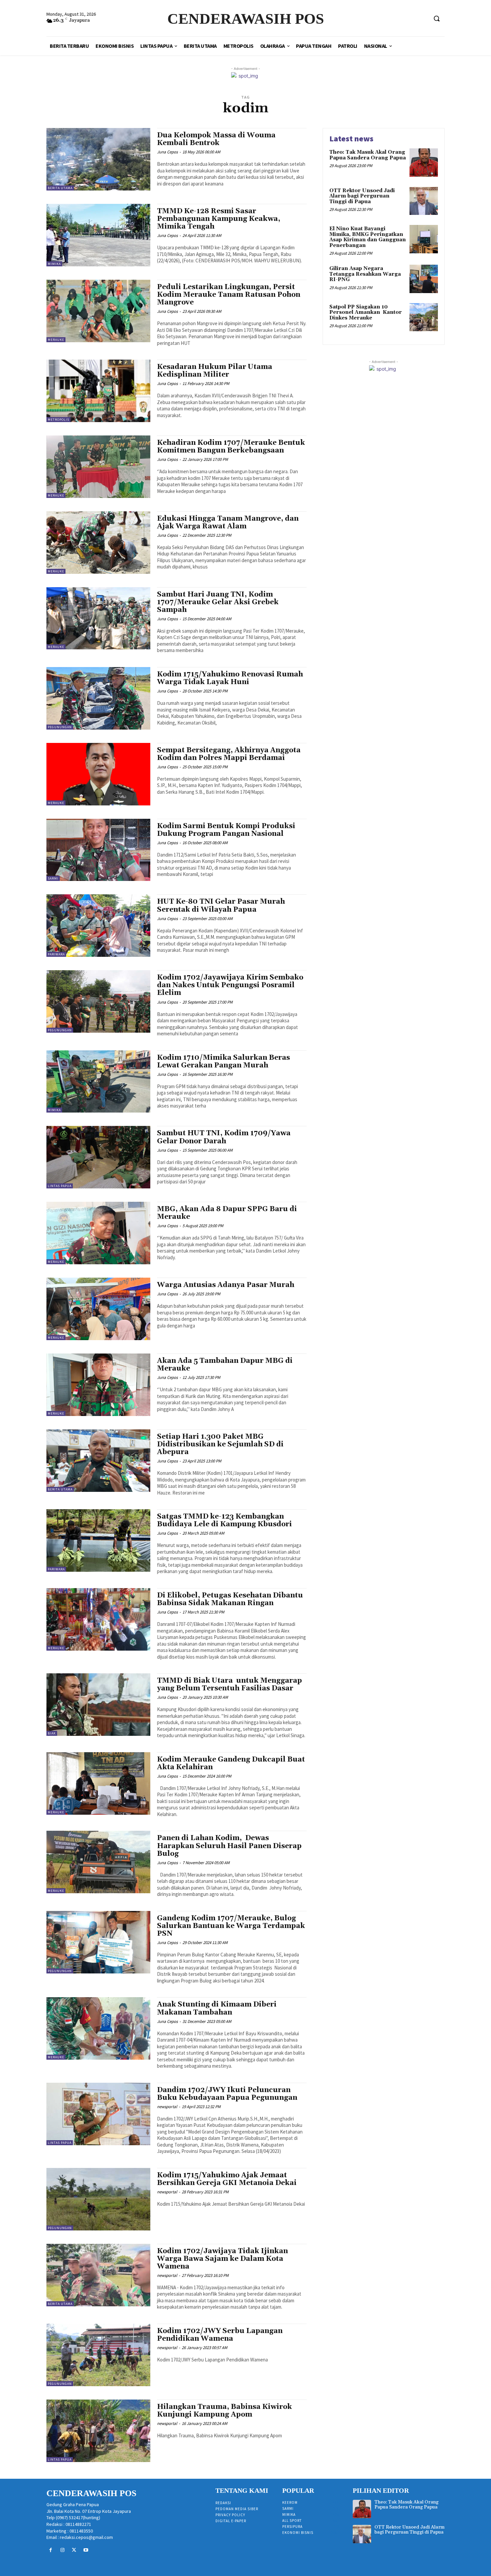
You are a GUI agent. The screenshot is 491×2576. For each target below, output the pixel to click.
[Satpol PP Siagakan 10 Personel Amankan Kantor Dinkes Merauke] (424, 317)
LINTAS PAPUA (60, 1186)
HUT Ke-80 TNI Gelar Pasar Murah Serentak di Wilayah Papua (221, 906)
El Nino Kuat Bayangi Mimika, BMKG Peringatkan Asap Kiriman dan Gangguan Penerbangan (368, 237)
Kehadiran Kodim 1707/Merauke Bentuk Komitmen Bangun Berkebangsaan (231, 447)
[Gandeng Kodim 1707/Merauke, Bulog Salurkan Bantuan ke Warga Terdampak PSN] (98, 1942)
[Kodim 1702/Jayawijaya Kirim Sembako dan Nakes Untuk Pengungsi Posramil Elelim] (98, 1001)
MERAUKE (56, 340)
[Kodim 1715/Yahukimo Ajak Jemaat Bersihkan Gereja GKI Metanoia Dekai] (98, 2199)
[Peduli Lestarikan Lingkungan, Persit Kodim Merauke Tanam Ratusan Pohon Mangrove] (98, 311)
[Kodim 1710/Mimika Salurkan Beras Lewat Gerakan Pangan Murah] (98, 1082)
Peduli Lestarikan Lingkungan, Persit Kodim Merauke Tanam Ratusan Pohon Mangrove (229, 295)
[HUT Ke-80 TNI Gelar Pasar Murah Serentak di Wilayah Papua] (98, 926)
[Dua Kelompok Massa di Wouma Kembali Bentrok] (98, 159)
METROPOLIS (58, 420)
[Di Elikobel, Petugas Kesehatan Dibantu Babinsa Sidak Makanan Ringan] (98, 1619)
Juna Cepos (167, 152)
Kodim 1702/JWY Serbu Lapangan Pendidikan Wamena (220, 2335)
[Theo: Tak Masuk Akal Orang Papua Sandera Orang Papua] (424, 163)
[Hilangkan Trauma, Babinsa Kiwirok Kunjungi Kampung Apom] (98, 2431)
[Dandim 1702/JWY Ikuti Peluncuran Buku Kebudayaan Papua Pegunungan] (98, 2114)
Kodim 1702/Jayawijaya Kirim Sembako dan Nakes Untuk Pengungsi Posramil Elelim (230, 985)
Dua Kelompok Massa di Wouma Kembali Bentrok (216, 139)
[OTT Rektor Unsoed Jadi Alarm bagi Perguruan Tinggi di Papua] (424, 201)
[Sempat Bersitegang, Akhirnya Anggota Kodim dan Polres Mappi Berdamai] (98, 774)
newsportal (167, 2107)
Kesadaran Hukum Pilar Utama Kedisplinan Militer (215, 371)
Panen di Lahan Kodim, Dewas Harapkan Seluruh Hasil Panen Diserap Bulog (229, 1846)
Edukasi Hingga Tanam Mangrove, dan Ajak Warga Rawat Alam (228, 523)
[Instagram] (62, 2550)
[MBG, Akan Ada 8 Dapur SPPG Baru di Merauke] (98, 1233)
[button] (437, 18)
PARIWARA (56, 954)
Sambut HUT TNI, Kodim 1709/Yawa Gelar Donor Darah (224, 1137)
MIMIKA (54, 264)
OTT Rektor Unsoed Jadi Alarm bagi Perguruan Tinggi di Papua (362, 196)
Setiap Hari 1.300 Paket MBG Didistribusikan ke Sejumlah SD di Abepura (220, 1444)
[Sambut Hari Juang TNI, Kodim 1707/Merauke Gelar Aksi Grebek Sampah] (98, 618)
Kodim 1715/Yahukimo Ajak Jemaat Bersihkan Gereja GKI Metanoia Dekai (227, 2179)
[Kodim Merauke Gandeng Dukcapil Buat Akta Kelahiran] (98, 1783)
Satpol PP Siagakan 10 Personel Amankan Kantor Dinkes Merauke (366, 312)
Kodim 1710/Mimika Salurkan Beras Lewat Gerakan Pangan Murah (223, 1062)
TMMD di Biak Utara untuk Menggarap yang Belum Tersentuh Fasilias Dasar (229, 1685)
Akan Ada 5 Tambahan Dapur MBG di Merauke (225, 1365)
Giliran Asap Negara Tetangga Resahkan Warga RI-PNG (365, 274)
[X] (74, 2550)
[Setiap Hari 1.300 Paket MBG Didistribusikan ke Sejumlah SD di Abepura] (98, 1461)
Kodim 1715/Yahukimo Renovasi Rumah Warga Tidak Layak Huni (230, 678)
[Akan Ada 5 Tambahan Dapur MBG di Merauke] (98, 1385)
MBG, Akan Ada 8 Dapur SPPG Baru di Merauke (227, 1213)
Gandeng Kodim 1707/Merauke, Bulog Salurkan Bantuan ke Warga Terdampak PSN (231, 1926)
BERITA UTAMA (60, 188)
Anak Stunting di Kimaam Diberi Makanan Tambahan (217, 2008)
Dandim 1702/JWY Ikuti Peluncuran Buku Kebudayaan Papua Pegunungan (227, 2094)
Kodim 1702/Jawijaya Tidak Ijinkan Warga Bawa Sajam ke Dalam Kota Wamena (222, 2259)
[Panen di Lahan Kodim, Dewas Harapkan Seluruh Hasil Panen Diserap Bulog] (98, 1862)
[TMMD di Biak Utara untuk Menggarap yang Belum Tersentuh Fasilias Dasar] (98, 1705)
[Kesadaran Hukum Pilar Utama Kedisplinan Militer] (98, 391)
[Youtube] (86, 2550)
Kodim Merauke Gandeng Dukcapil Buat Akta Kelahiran (231, 1763)
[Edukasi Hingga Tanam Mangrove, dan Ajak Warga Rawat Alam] (98, 543)
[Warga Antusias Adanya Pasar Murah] (98, 1309)
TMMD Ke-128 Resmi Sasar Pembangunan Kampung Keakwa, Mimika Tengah (219, 219)
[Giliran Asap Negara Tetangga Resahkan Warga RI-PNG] (424, 279)
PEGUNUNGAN (60, 727)
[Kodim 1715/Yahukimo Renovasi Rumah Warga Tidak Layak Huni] (98, 698)
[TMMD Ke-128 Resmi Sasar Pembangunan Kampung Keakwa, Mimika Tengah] (98, 235)
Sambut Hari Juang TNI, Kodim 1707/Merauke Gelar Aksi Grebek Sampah (218, 602)
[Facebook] (51, 2550)
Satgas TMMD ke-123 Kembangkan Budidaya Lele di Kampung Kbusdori (224, 1520)
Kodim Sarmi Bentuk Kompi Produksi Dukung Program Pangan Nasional (226, 830)
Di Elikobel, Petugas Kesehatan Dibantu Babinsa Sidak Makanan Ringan (230, 1599)
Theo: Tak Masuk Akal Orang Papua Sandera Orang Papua (368, 155)
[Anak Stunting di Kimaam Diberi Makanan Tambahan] (98, 2028)
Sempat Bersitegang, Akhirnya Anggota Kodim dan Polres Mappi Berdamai (229, 754)
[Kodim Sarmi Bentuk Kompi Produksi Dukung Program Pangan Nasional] (98, 850)
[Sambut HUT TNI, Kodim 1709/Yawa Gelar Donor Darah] (98, 1157)
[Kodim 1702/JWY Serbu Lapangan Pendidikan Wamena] (98, 2355)
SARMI (53, 878)
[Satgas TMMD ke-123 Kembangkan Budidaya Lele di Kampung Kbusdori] (98, 1540)
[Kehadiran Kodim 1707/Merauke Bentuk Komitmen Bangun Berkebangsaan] (98, 467)
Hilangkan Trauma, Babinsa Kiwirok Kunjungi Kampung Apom (224, 2411)
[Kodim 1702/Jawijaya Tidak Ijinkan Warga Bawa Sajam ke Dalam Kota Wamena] (98, 2275)
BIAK (52, 1733)
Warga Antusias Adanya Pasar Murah (226, 1285)
